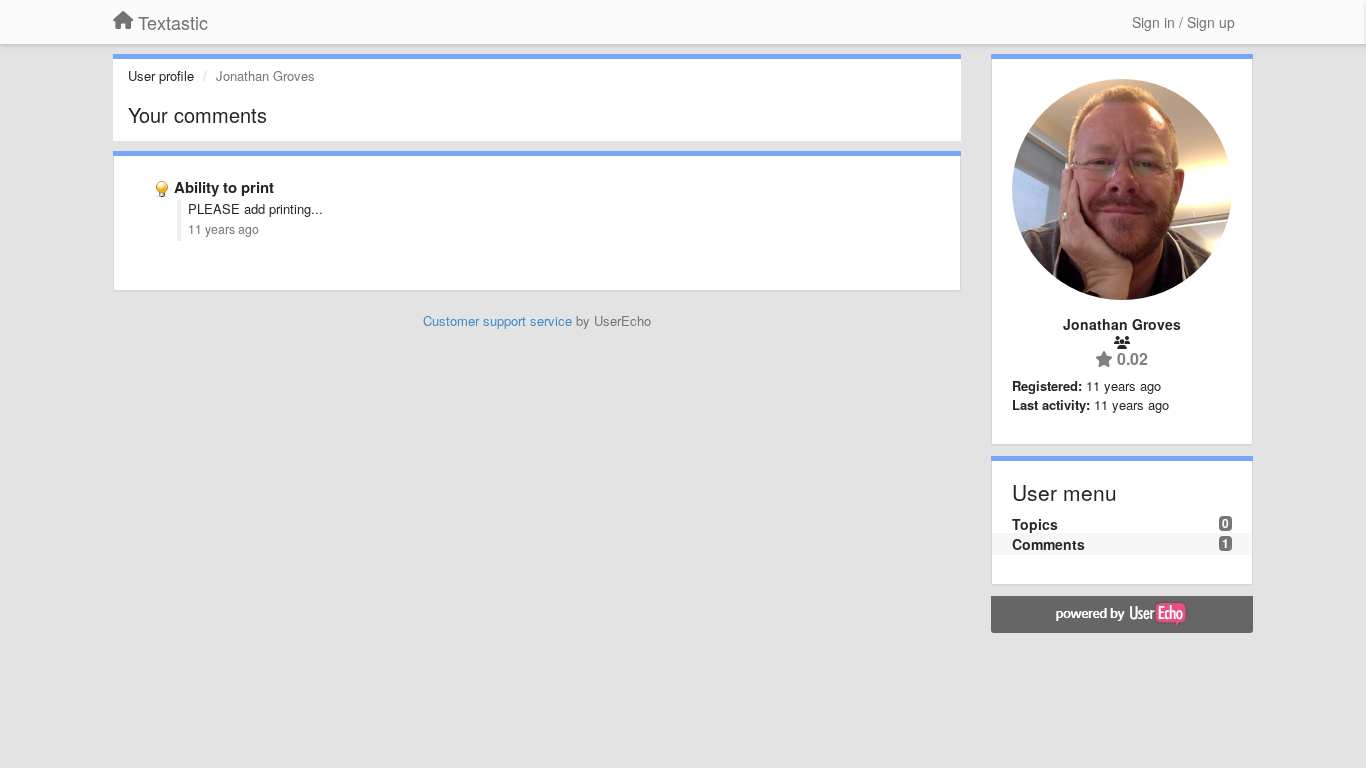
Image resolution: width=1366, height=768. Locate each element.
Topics (1035, 524)
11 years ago (223, 229)
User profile (161, 75)
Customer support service (497, 320)
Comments (1048, 544)
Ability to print (224, 187)
